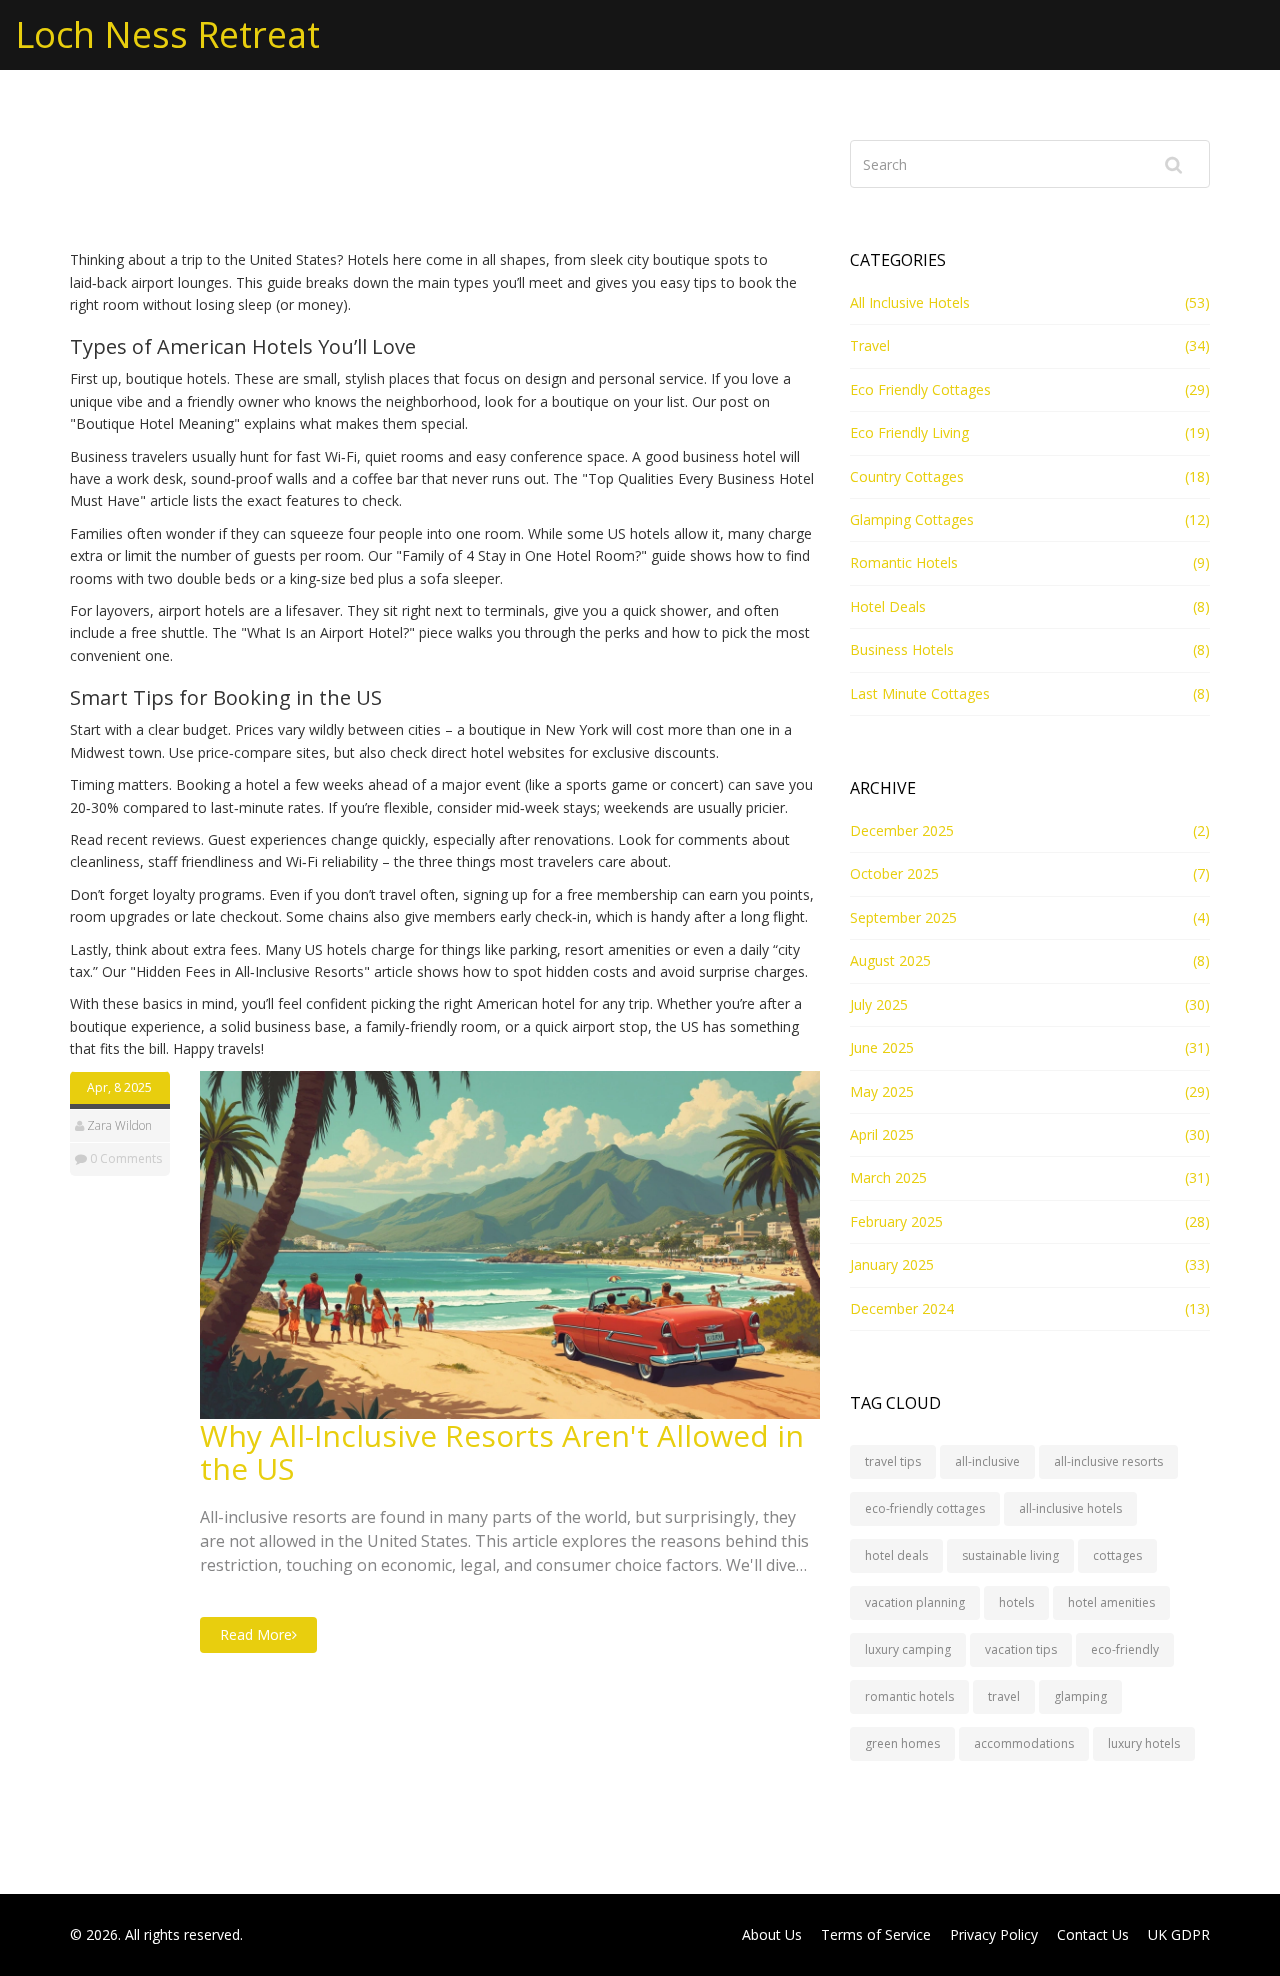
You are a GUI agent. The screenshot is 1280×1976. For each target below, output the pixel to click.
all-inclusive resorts (1108, 1461)
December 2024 (902, 1308)
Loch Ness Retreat (167, 34)
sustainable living (1010, 1555)
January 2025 (892, 1264)
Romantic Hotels (904, 562)
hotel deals (896, 1555)
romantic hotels (909, 1696)
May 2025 (882, 1091)
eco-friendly (1125, 1649)
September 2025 (903, 917)
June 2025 (882, 1047)
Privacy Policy (994, 1934)
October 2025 (894, 873)
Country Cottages (907, 476)
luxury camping (908, 1649)
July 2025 (879, 1004)
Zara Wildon (119, 1125)
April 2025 (882, 1134)
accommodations (1024, 1743)
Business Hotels (902, 649)
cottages (1117, 1555)
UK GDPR (1179, 1934)
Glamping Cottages (912, 519)
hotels (1016, 1602)
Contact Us (1093, 1934)
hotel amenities (1111, 1602)
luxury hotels (1144, 1743)
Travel (870, 345)
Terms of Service (876, 1934)
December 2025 (902, 830)
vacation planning (915, 1602)
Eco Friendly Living (909, 432)
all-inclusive (987, 1461)
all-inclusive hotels (1070, 1508)
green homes (902, 1743)
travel (1004, 1696)
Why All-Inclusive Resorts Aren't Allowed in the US (502, 1452)
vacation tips (1021, 1649)
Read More (256, 1634)
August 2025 (890, 960)
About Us (772, 1934)
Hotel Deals (888, 606)
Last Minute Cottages (920, 693)
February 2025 (896, 1221)
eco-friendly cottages (925, 1508)
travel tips (893, 1461)
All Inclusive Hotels (910, 302)
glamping (1080, 1696)
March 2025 (888, 1177)
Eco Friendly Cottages (920, 389)
